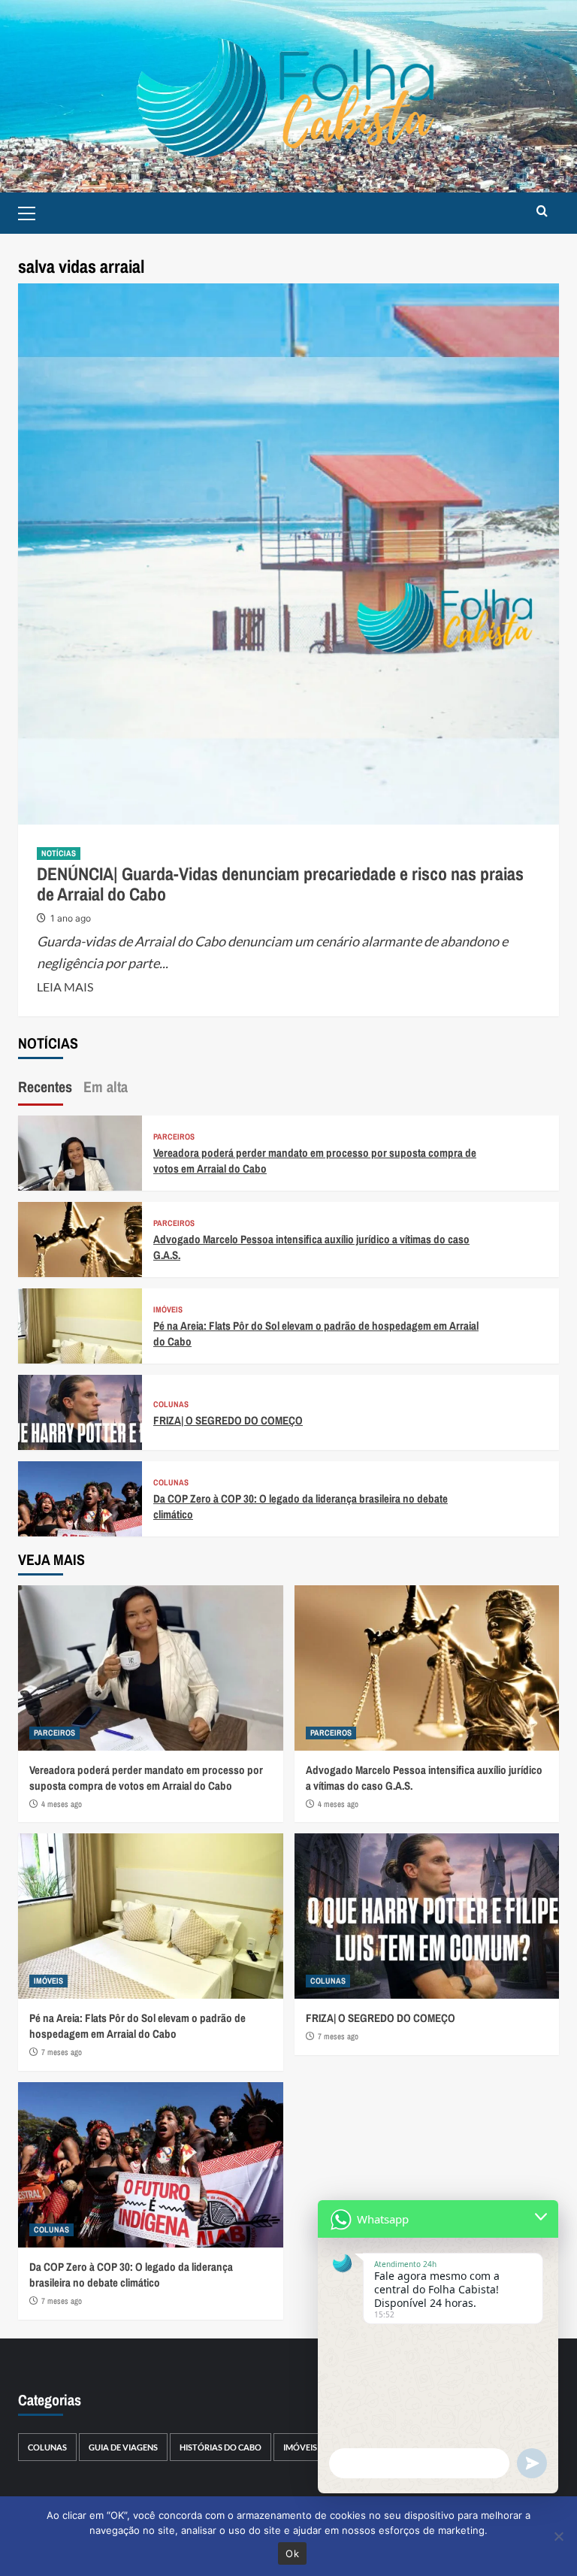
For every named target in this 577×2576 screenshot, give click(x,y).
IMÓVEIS (168, 1310)
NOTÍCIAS (59, 853)
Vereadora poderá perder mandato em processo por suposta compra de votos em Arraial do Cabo (146, 1778)
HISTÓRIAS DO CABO (221, 2447)
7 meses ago (62, 2052)
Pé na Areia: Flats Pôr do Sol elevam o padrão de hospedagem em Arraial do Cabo (137, 2026)
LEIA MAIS (65, 987)
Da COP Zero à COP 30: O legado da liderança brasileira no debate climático (131, 2275)
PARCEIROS (174, 1137)
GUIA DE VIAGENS (123, 2447)
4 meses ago (62, 1804)
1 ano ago (71, 918)
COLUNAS (171, 1405)
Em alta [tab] (106, 1087)
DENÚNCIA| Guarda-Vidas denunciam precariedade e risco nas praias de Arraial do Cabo (280, 883)
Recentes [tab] (45, 1087)
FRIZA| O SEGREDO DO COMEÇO (228, 1420)
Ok (292, 2553)
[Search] (542, 212)
